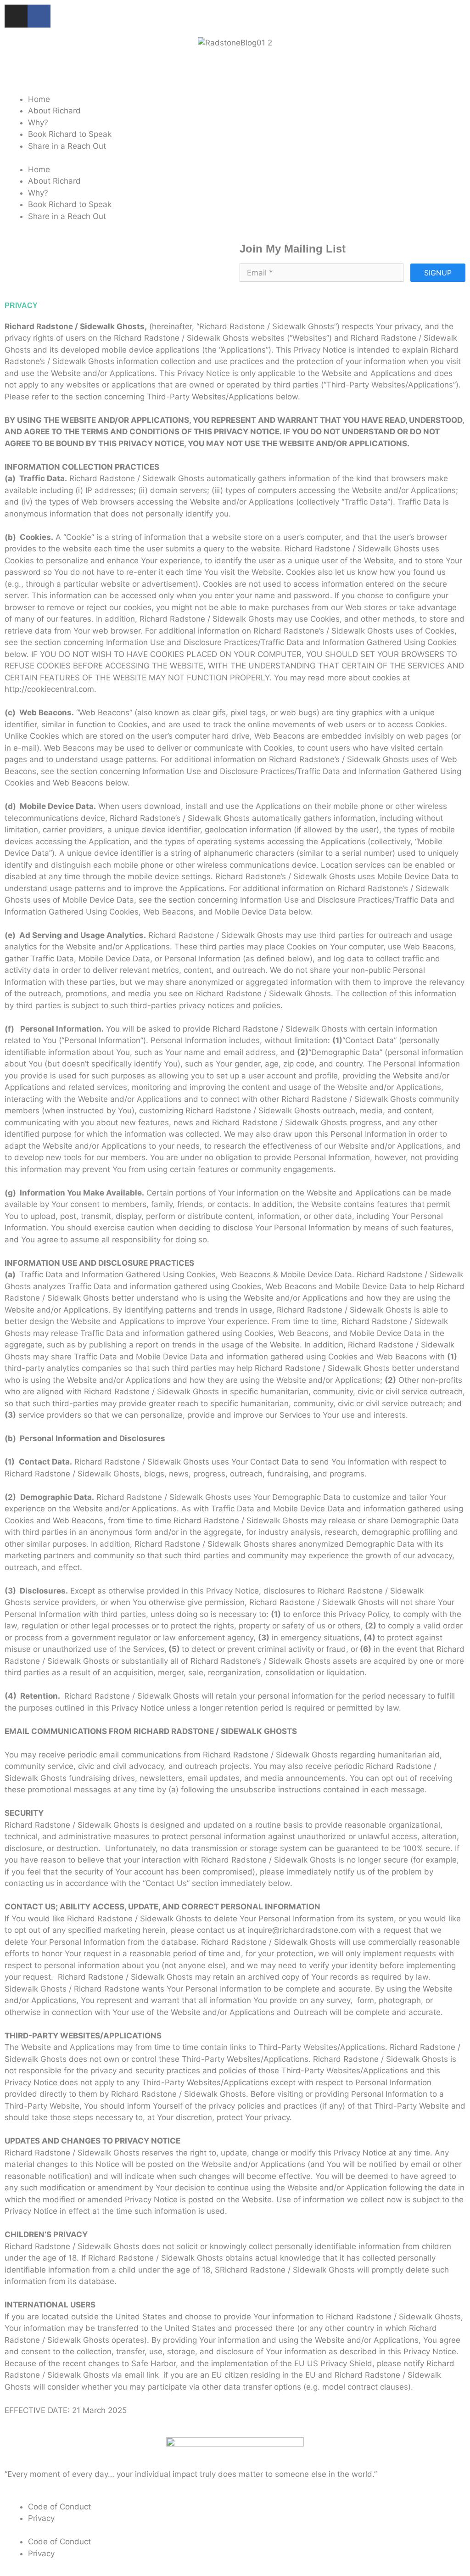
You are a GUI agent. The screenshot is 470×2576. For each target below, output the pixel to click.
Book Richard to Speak (70, 134)
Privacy (41, 2518)
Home (39, 99)
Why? (38, 123)
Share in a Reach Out (67, 146)
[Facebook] (39, 16)
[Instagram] (16, 16)
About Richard (54, 111)
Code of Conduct (59, 2507)
